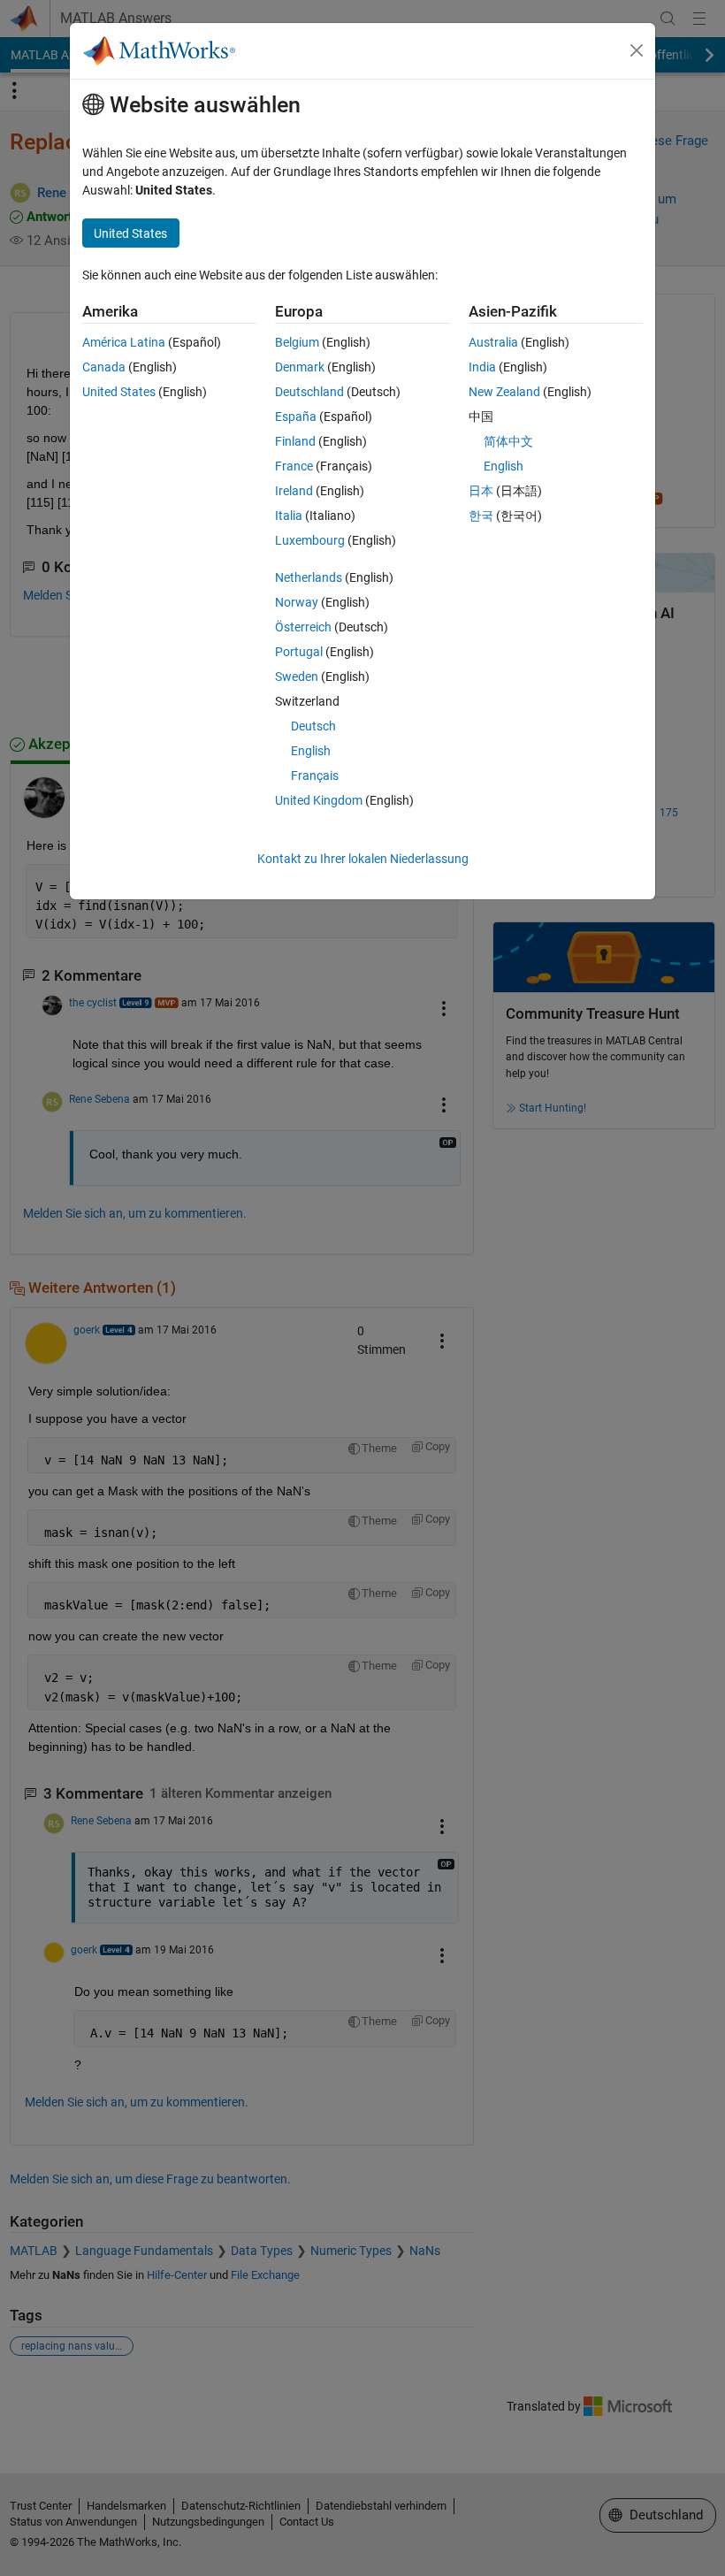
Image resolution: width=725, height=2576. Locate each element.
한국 (481, 516)
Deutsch (313, 726)
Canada (104, 367)
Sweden (297, 676)
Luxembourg (310, 540)
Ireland (294, 491)
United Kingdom (319, 800)
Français (315, 776)
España (296, 417)
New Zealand (504, 392)
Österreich (303, 627)
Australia (493, 342)
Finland (295, 441)
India (482, 367)
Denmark (300, 367)
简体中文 (508, 441)
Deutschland (309, 392)
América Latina (124, 342)
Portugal (299, 652)
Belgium (297, 342)
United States (119, 392)
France (294, 466)
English (311, 751)
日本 (481, 491)
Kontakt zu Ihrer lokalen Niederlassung (363, 859)
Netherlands (309, 577)
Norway (297, 602)
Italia (289, 516)
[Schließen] (637, 50)
